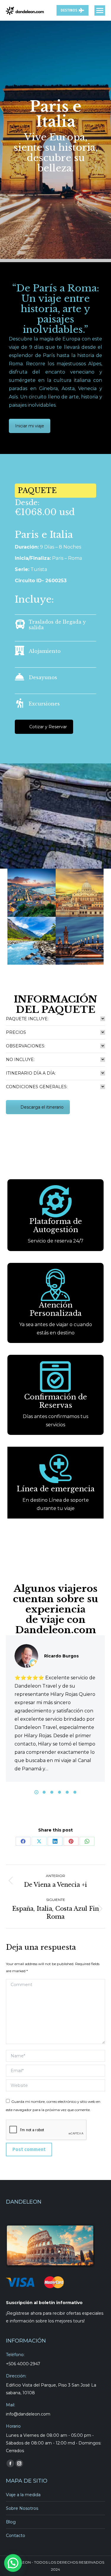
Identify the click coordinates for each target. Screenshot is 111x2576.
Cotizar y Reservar (48, 727)
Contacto (16, 2536)
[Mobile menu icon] (100, 10)
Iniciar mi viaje (30, 426)
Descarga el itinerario (42, 1107)
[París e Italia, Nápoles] (32, 893)
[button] (36, 1792)
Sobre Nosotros (22, 2508)
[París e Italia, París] (80, 941)
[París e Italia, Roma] (80, 893)
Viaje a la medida (23, 2495)
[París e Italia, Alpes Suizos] (32, 941)
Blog (11, 2522)
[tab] (55, 1019)
